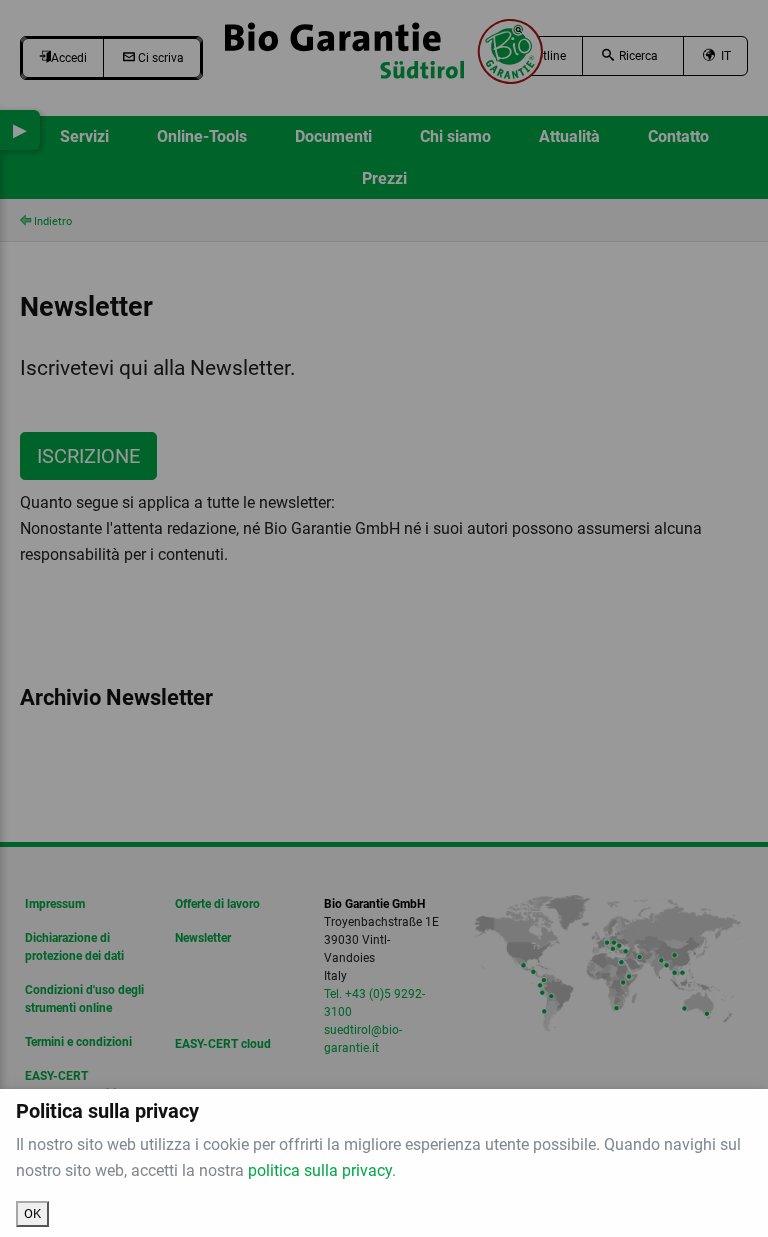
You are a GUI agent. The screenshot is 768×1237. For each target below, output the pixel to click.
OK (32, 1213)
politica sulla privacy (320, 1170)
